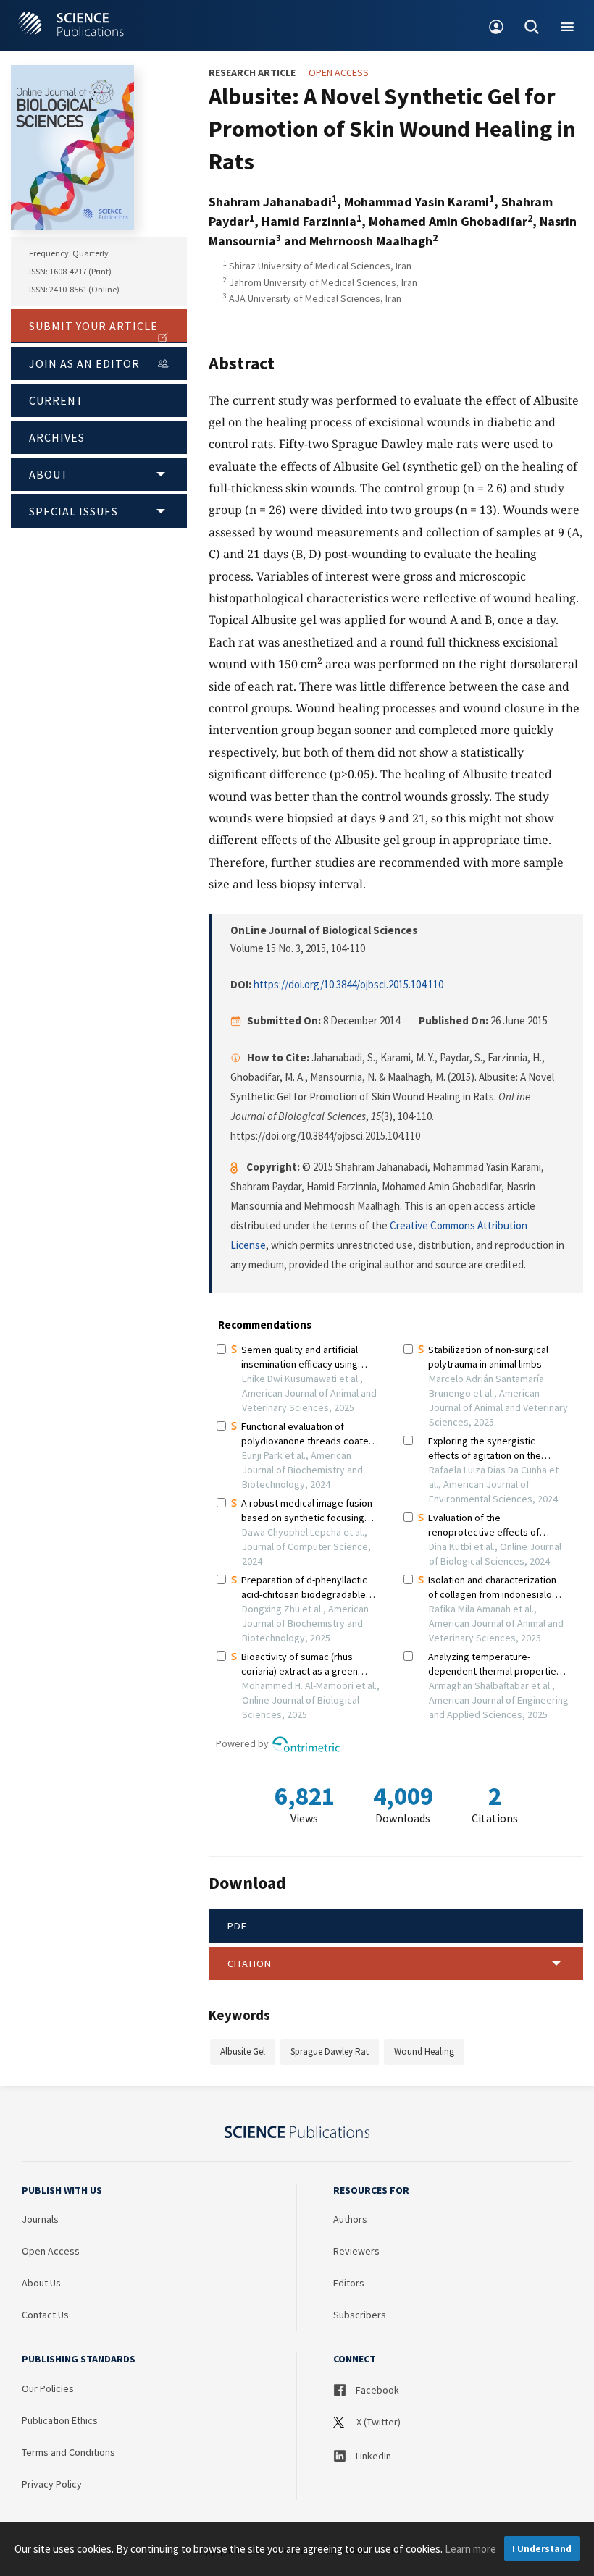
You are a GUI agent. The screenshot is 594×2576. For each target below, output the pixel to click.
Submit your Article (93, 326)
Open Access (51, 2251)
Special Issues (74, 511)
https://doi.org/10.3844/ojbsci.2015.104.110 (348, 984)
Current (57, 400)
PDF (237, 1926)
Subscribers (360, 2315)
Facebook (376, 2390)
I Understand (542, 2549)
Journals (40, 2219)
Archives (57, 437)
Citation (250, 1963)
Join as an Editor (84, 363)
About (49, 474)
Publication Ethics (60, 2420)
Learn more (470, 2549)
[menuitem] (497, 25)
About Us (41, 2283)
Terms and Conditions (68, 2452)
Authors (350, 2219)
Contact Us (45, 2315)
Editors (349, 2283)
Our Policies (48, 2388)
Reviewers (356, 2251)
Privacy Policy (52, 2484)
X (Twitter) (377, 2422)
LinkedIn (372, 2456)
